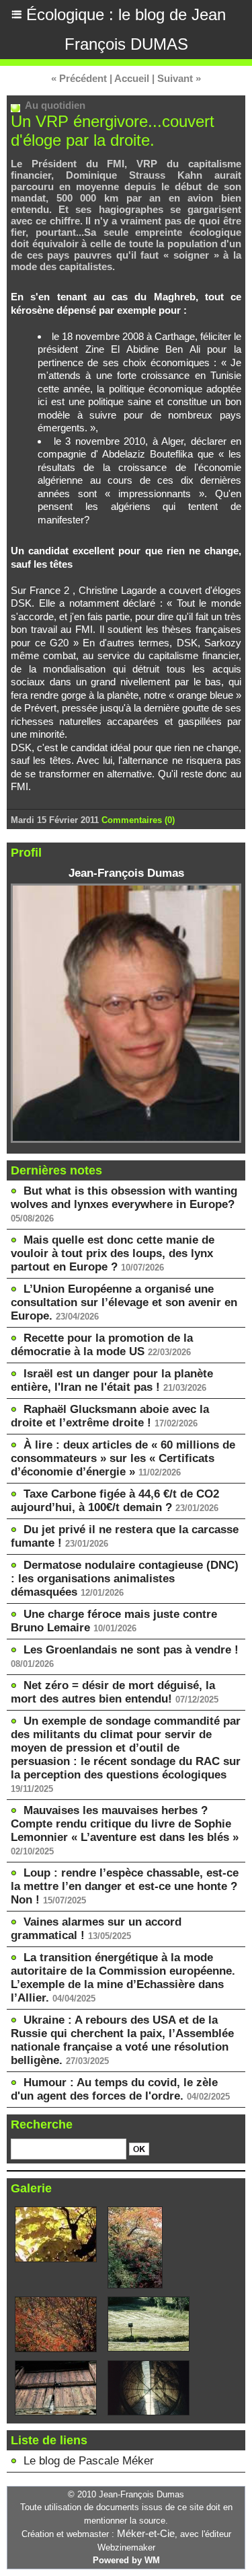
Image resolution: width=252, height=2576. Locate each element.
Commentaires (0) (138, 820)
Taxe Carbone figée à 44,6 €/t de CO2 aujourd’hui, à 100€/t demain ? (115, 1501)
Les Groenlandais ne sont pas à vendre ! (131, 1650)
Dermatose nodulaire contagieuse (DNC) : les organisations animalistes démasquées (125, 1579)
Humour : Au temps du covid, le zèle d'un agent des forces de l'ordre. (114, 2089)
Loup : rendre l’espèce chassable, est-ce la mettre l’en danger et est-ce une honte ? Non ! (125, 1886)
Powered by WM (126, 2560)
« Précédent (79, 78)
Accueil (132, 78)
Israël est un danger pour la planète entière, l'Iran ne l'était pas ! (112, 1380)
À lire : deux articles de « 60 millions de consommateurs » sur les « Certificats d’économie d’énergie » (123, 1458)
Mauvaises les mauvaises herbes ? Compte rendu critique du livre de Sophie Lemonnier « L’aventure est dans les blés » (125, 1824)
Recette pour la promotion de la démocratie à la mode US (102, 1345)
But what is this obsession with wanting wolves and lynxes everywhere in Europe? (124, 1198)
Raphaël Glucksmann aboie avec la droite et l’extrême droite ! (110, 1416)
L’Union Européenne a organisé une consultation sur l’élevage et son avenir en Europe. (124, 1302)
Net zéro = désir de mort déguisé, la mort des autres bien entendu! (113, 1692)
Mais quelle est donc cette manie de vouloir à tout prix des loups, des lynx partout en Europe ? (113, 1253)
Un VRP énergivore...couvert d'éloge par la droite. (113, 131)
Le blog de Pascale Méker (89, 2461)
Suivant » (179, 78)
